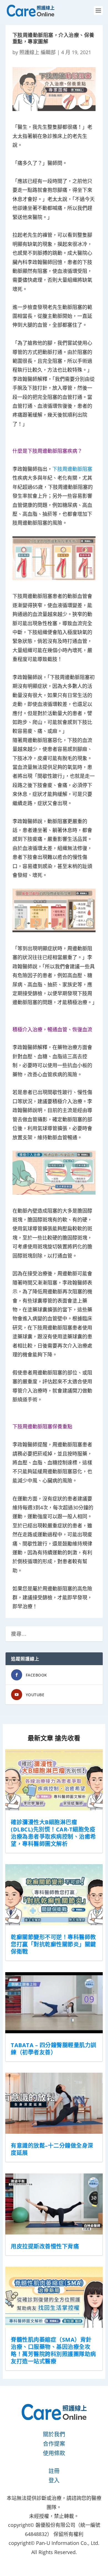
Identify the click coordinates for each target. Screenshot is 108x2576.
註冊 (54, 2471)
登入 (54, 2480)
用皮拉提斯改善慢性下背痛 (45, 2246)
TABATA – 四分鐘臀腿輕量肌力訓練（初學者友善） (54, 2049)
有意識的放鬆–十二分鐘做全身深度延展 (52, 2149)
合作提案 (54, 2444)
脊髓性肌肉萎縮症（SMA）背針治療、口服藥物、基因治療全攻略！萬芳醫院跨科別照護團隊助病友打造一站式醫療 (53, 2350)
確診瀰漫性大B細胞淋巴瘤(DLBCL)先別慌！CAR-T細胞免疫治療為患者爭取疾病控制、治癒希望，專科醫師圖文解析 (53, 1833)
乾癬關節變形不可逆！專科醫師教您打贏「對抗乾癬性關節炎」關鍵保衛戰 (53, 1944)
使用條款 (54, 2453)
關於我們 (54, 2434)
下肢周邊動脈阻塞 (72, 469)
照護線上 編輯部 (38, 52)
